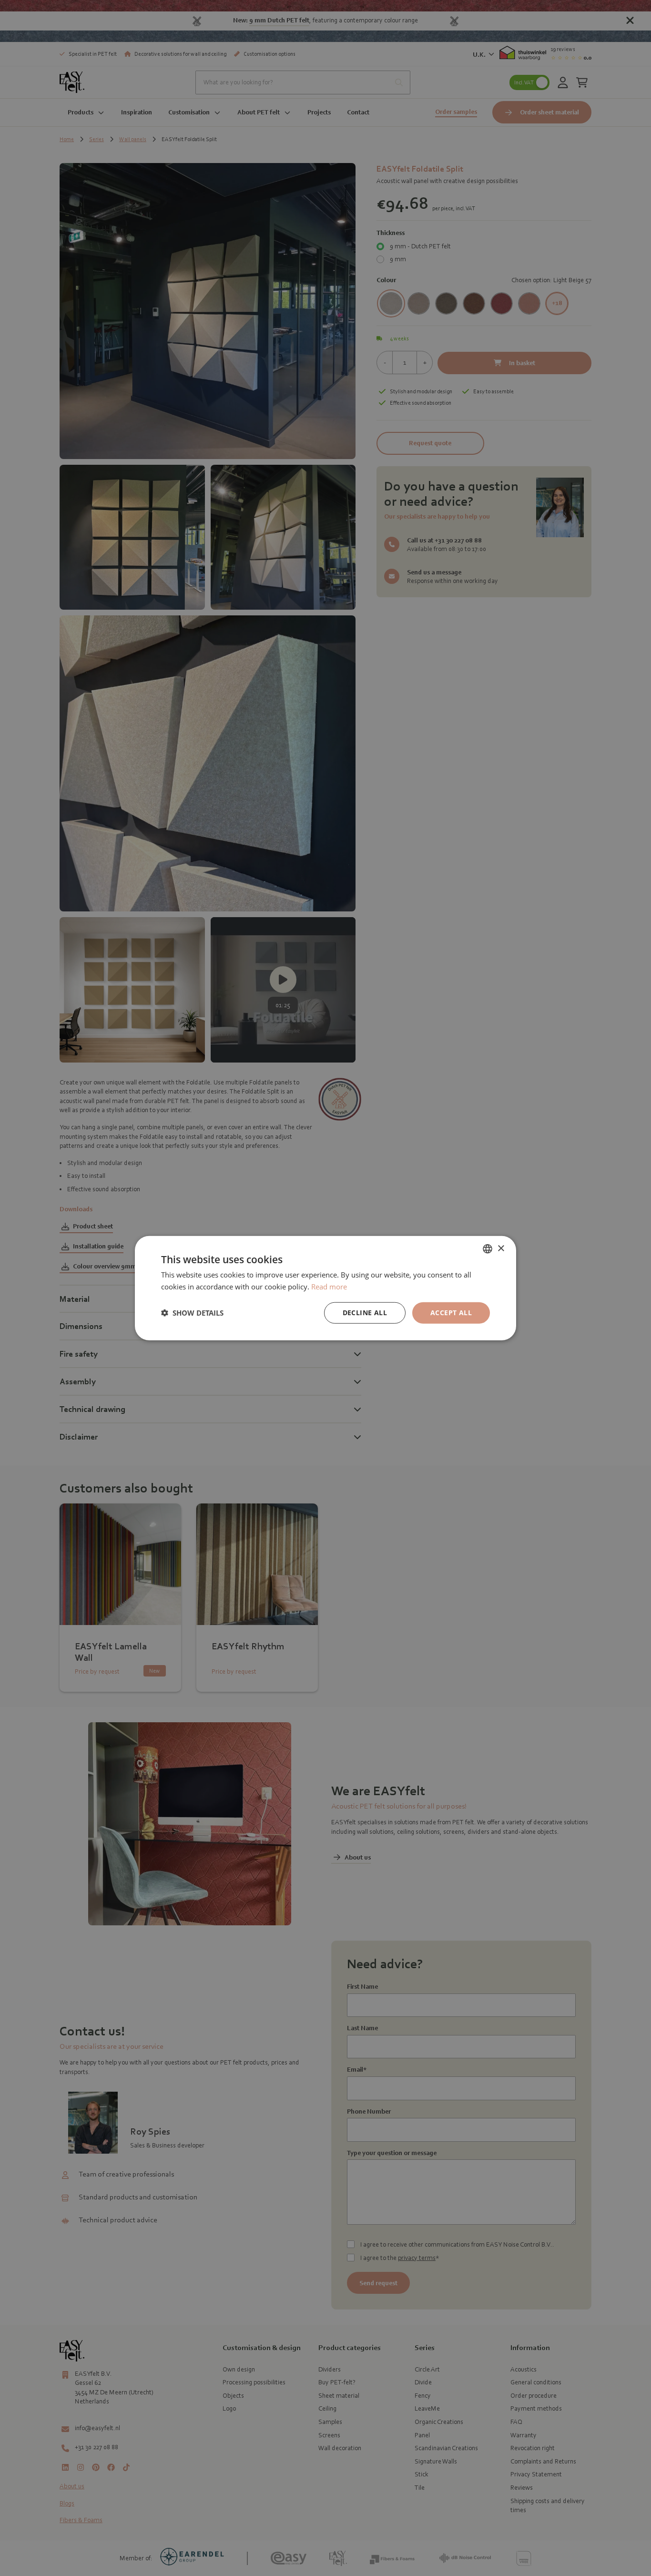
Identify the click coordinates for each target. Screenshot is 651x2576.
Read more (329, 1287)
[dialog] (325, 1288)
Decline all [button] (365, 1313)
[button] (192, 1313)
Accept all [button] (451, 1313)
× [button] (501, 1248)
